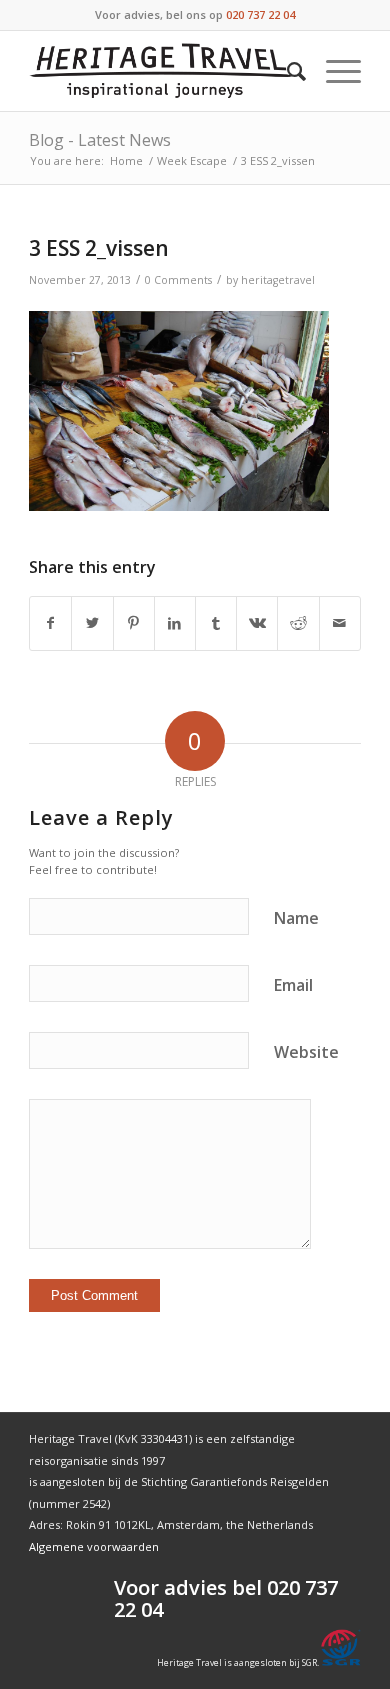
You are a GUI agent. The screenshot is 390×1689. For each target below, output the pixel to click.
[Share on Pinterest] (134, 623)
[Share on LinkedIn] (175, 623)
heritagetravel (278, 280)
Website (306, 1052)
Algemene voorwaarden (94, 1546)
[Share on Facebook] (50, 623)
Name (296, 918)
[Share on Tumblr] (216, 623)
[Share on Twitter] (92, 623)
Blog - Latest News (100, 140)
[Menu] (333, 71)
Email (293, 985)
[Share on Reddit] (298, 623)
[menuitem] (286, 71)
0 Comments (178, 280)
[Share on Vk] (257, 623)
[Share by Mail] (340, 623)
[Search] (286, 71)
